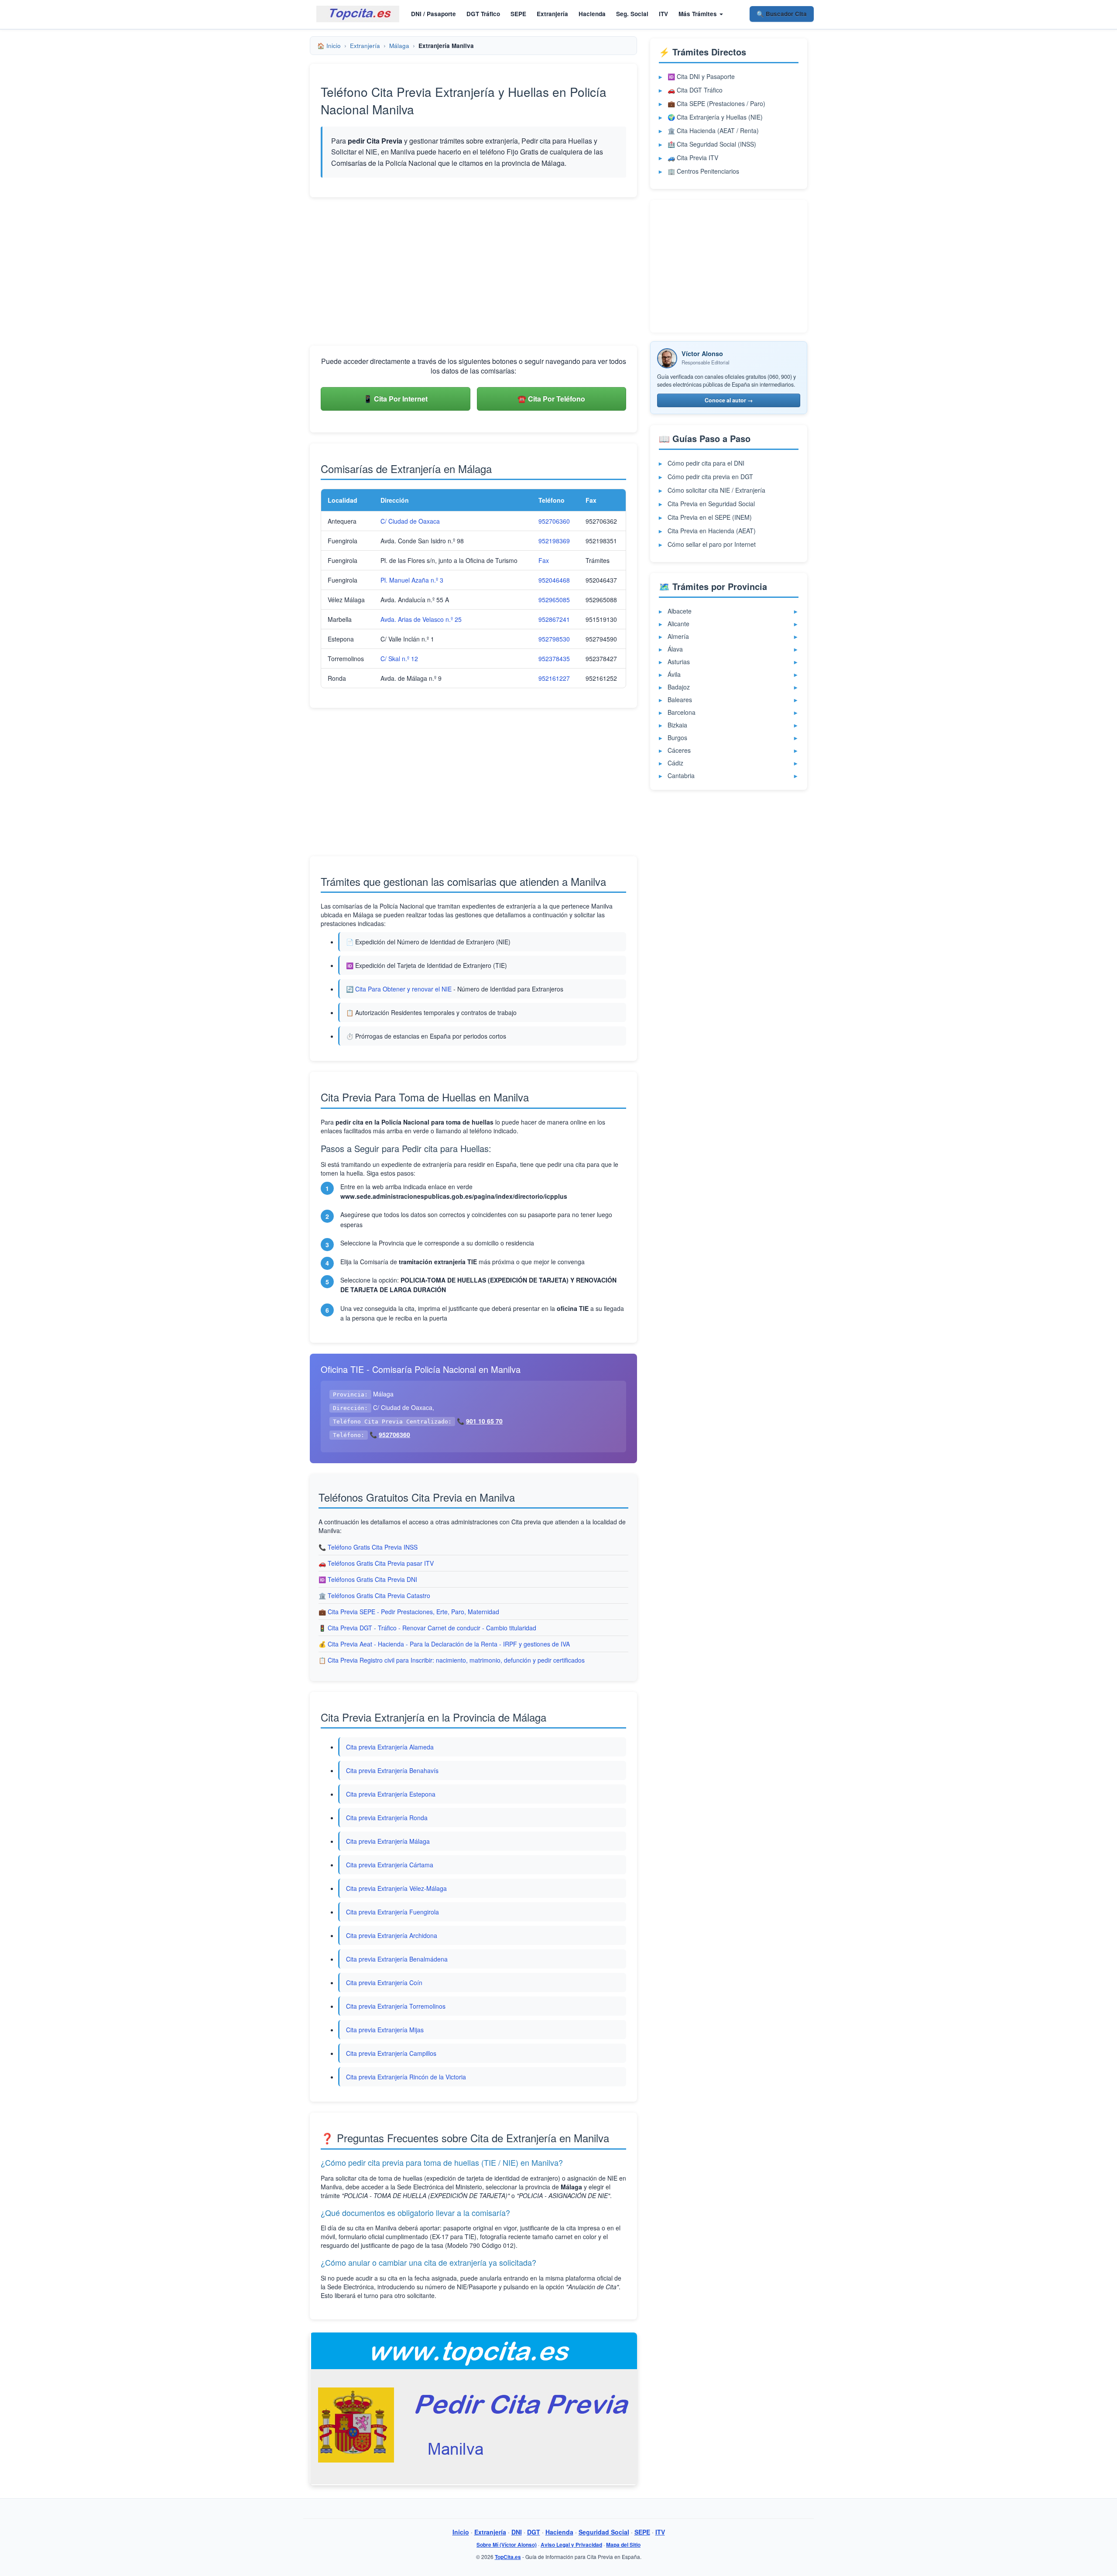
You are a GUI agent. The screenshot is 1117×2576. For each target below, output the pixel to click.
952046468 (554, 580)
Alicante (678, 624)
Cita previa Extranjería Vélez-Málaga (396, 1888)
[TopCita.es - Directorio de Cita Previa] (358, 14)
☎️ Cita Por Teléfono (551, 399)
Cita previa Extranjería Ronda (387, 1818)
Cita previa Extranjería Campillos (391, 2053)
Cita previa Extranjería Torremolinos (396, 2006)
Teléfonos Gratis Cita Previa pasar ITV (381, 1563)
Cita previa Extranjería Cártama (390, 1865)
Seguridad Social (604, 2532)
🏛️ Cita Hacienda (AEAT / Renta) (713, 130)
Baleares (680, 700)
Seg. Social (632, 14)
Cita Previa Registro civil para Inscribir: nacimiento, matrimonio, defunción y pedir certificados (456, 1660)
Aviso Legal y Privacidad (571, 2545)
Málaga (399, 46)
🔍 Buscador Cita (782, 14)
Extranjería (552, 14)
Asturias (679, 662)
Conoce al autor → (729, 400)
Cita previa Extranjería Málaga (388, 1841)
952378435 (554, 659)
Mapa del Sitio (623, 2545)
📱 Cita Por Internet (396, 399)
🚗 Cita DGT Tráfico (695, 90)
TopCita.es (508, 2557)
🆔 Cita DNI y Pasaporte (701, 76)
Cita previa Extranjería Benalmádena (397, 1959)
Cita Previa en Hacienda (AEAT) (712, 531)
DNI (517, 2532)
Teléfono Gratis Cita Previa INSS (373, 1547)
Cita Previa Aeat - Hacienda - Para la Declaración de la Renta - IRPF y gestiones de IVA (449, 1644)
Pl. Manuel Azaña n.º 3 (412, 580)
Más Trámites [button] (699, 14)
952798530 (554, 639)
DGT (534, 2532)
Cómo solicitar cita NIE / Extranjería (716, 490)
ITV (663, 14)
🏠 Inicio (329, 46)
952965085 (554, 600)
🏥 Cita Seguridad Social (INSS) (712, 144)
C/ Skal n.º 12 (399, 659)
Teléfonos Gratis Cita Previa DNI (372, 1579)
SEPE (518, 14)
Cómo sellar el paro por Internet (712, 544)
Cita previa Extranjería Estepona (391, 1794)
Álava (675, 649)
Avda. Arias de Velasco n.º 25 (421, 619)
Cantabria (681, 775)
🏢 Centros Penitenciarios (703, 171)
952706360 (554, 521)
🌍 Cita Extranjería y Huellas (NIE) (715, 117)
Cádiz (675, 763)
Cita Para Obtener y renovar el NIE (403, 989)
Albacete (680, 611)
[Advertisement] (473, 271)
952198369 (554, 541)
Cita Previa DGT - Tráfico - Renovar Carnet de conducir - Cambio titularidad (432, 1628)
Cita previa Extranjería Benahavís (392, 1770)
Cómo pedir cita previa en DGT (710, 477)
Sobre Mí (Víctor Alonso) (507, 2545)
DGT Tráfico (483, 14)
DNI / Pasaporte (433, 14)
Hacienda (592, 14)
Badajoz (679, 687)
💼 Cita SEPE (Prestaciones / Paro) (716, 103)
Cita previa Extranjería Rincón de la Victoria (406, 2077)
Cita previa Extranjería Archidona (392, 1935)
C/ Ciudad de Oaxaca (410, 521)
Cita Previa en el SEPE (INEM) (710, 517)
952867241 (554, 619)
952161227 (554, 678)
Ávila (674, 674)
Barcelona (682, 712)
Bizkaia (677, 725)
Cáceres (679, 750)
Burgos (677, 737)
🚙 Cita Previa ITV (693, 158)
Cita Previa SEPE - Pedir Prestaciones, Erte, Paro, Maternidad (413, 1612)
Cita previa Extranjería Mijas (385, 2030)
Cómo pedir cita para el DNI (706, 463)
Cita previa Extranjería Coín (384, 1983)
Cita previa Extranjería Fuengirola (392, 1912)
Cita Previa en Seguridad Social (711, 504)
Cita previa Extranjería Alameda (390, 1747)
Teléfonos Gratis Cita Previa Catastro (379, 1595)
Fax (544, 560)
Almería (678, 636)
